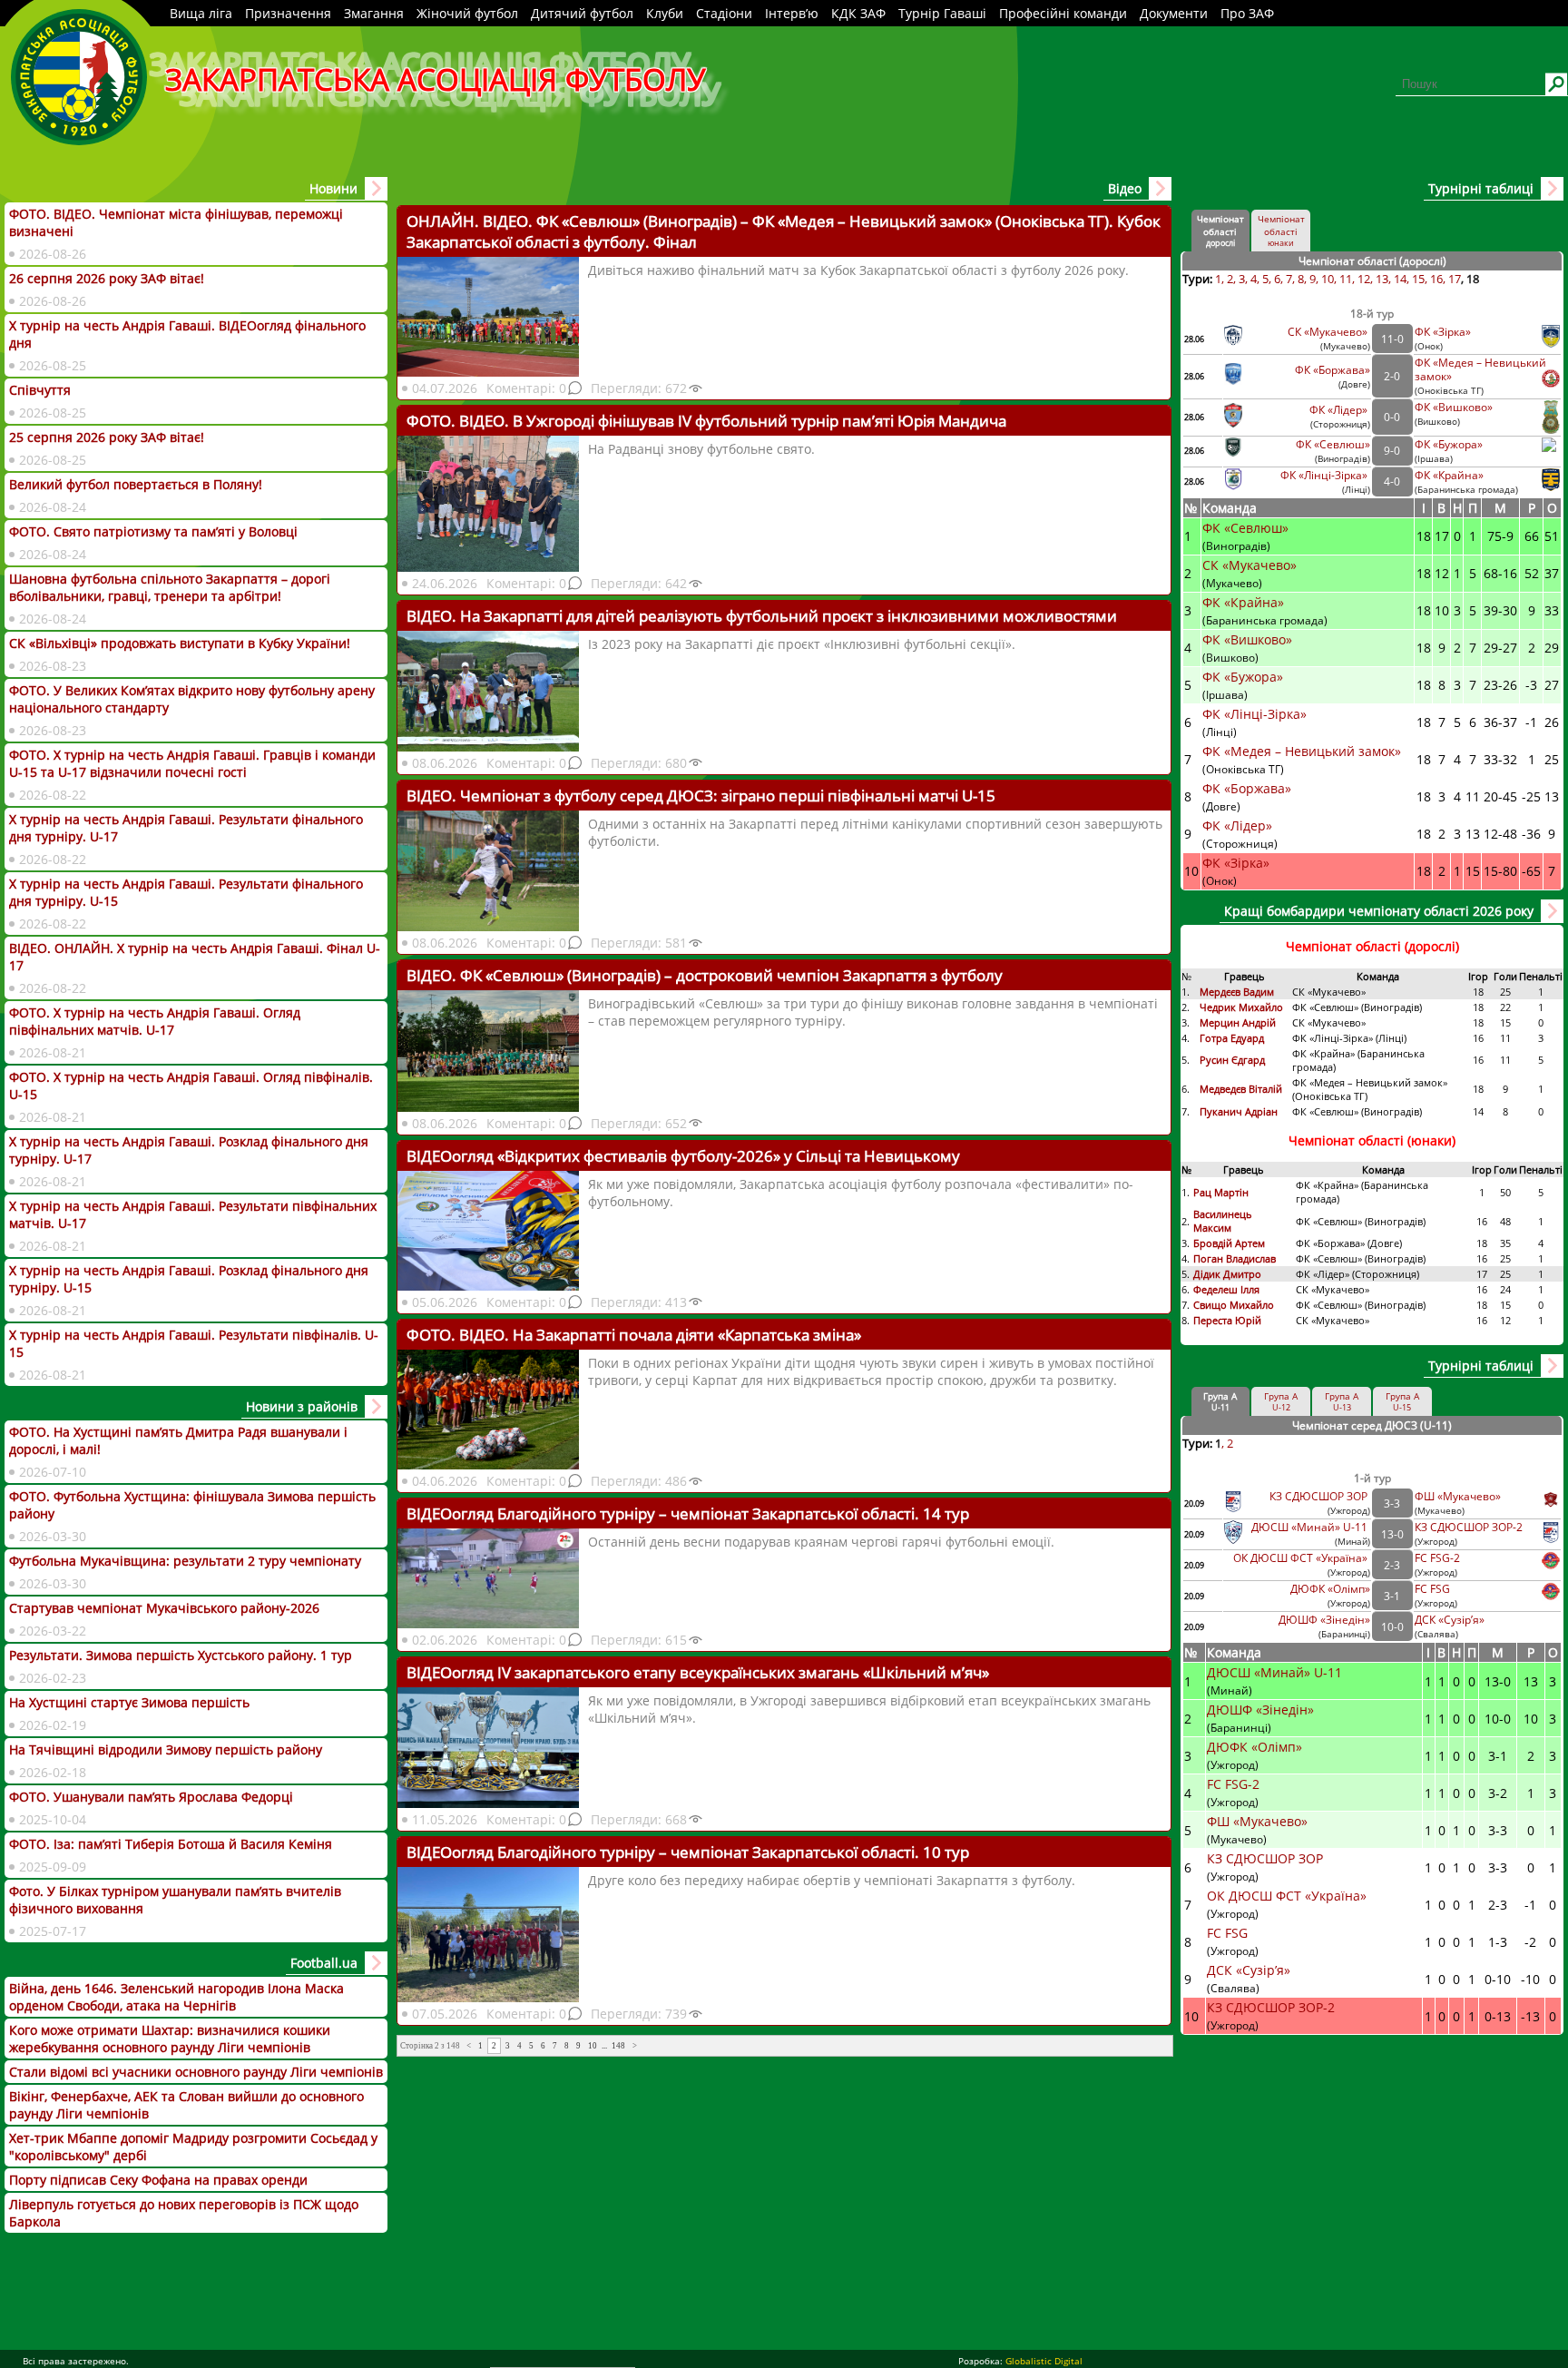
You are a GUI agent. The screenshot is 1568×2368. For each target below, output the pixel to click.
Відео (1125, 188)
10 (593, 2046)
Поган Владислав (1236, 1258)
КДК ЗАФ (858, 13)
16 (1436, 279)
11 (1346, 279)
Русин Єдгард (1234, 1060)
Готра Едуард (1232, 1038)
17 (1455, 279)
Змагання (374, 13)
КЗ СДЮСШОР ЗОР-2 (1469, 1527)
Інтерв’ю (792, 13)
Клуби (665, 13)
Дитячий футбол (582, 13)
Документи (1174, 13)
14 (1400, 279)
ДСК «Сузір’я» (1450, 1620)
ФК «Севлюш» (1333, 444)
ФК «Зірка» (1444, 332)
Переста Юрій (1227, 1320)
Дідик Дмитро (1229, 1274)
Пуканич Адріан (1239, 1111)
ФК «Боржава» (1333, 370)
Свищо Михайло (1234, 1305)
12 (1364, 279)
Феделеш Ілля (1226, 1289)
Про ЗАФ (1247, 13)
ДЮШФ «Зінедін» (1324, 1620)
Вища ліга (201, 13)
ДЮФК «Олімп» (1330, 1589)
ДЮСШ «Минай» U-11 (1311, 1527)
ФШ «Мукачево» (1458, 1496)
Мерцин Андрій (1239, 1022)
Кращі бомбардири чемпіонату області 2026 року (1379, 911)
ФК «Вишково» (1454, 407)
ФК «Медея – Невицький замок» (1302, 751)
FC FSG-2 (1437, 1558)
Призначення (288, 13)
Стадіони (724, 13)
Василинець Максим (1223, 1221)
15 (1418, 279)
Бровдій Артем (1229, 1243)
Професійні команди (1063, 13)
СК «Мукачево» (1329, 332)
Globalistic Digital (1044, 2361)
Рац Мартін (1221, 1192)
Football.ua (324, 1963)
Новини (333, 188)
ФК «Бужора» (1449, 444)
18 (1473, 279)
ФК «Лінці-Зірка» (1325, 475)
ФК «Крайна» (1450, 475)
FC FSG (1434, 1589)
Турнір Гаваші (942, 13)
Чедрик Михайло (1241, 1007)
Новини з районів (302, 1406)
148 (618, 2046)
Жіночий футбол (467, 13)
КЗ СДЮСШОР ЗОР (1320, 1496)
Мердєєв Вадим (1238, 992)
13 (1382, 279)
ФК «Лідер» (1340, 410)
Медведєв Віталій (1241, 1089)
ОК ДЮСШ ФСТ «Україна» (1302, 1558)
